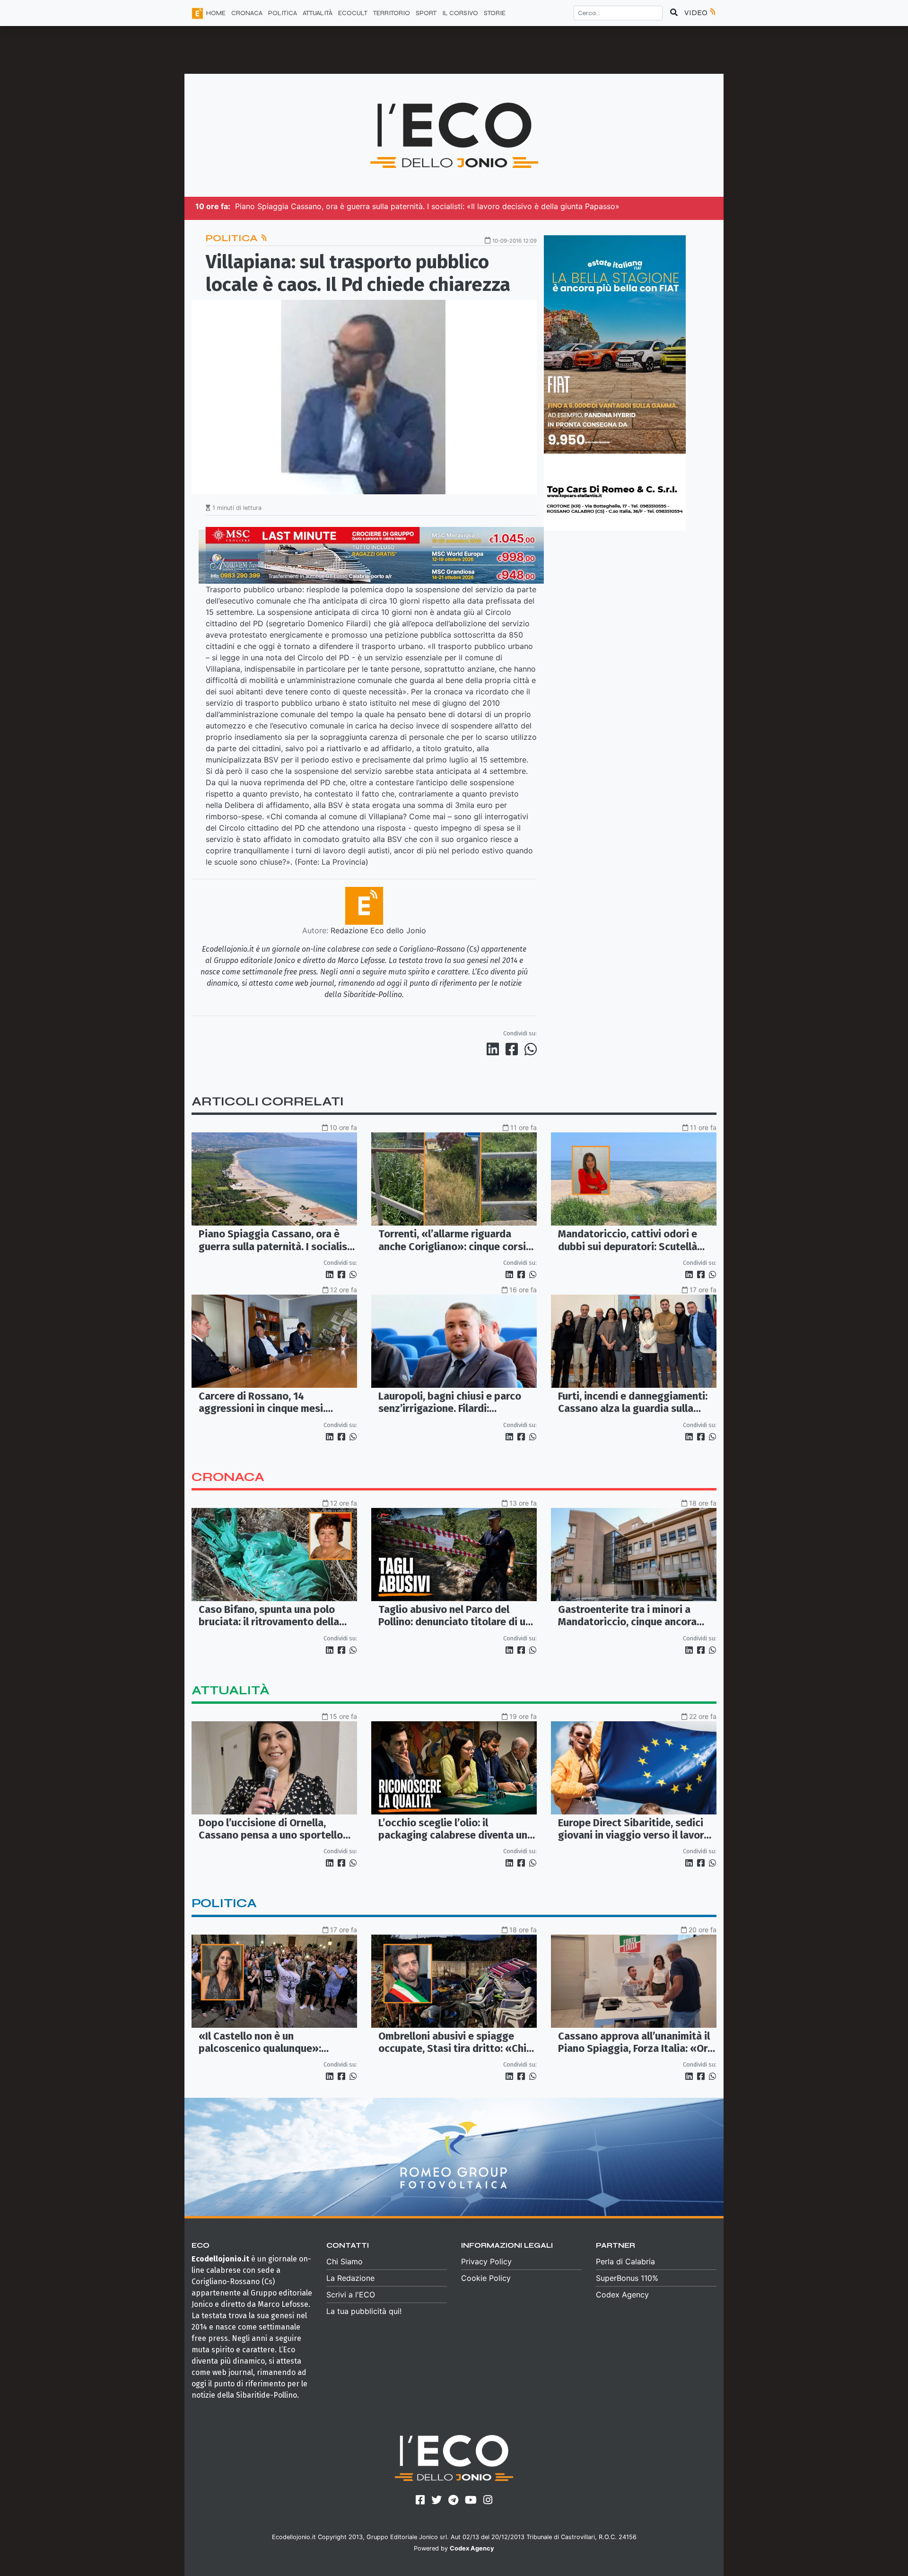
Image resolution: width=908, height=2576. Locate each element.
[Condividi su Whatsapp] (530, 1049)
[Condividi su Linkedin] (495, 1049)
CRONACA (247, 13)
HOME (216, 13)
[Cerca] (674, 13)
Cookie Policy (486, 2278)
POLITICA (283, 13)
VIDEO (697, 13)
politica (224, 1903)
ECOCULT (353, 13)
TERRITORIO (392, 13)
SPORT (426, 13)
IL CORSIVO (460, 13)
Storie (495, 13)
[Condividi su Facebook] (514, 1049)
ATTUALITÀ (318, 13)
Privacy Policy (486, 2261)
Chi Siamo (345, 2261)
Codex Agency (622, 2295)
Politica (233, 238)
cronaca (228, 1477)
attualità (231, 1690)
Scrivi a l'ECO (351, 2295)
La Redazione (350, 2278)
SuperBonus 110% (627, 2278)
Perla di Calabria (625, 2261)
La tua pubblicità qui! (364, 2311)
